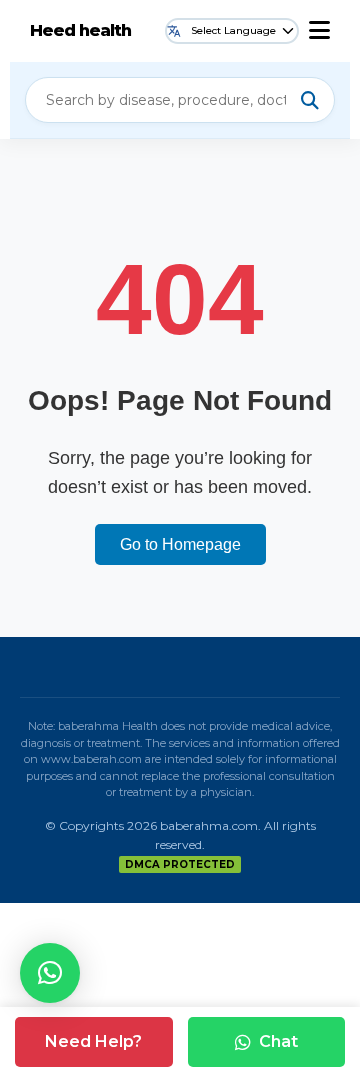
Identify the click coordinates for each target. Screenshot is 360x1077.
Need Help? (93, 1041)
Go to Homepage (180, 544)
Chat (278, 1041)
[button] (50, 973)
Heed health (80, 30)
